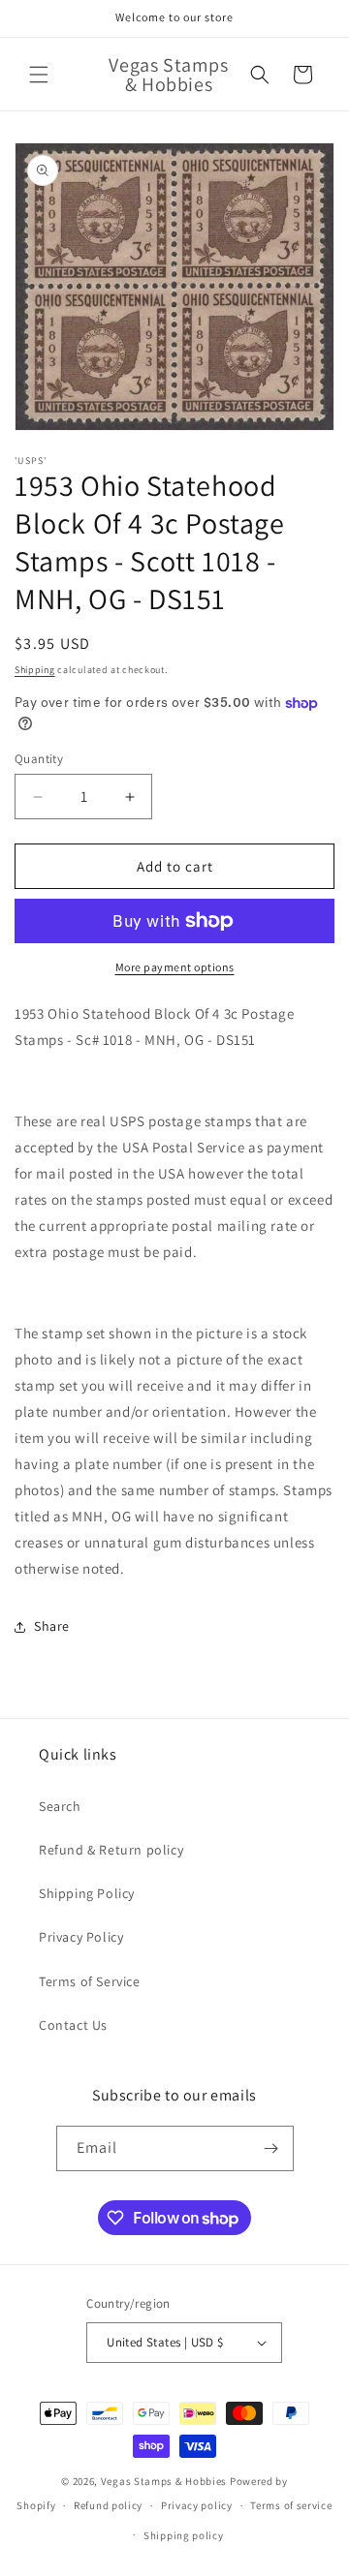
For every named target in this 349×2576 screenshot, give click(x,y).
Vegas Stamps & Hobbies (164, 2481)
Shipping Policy (87, 1893)
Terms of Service (90, 1981)
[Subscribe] (271, 2148)
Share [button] (52, 1626)
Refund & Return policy (111, 1850)
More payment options (175, 967)
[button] (39, 75)
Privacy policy (197, 2505)
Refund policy (108, 2505)
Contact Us (73, 2025)
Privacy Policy (81, 1937)
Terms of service (291, 2505)
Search (60, 1806)
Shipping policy (184, 2535)
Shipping (35, 670)
